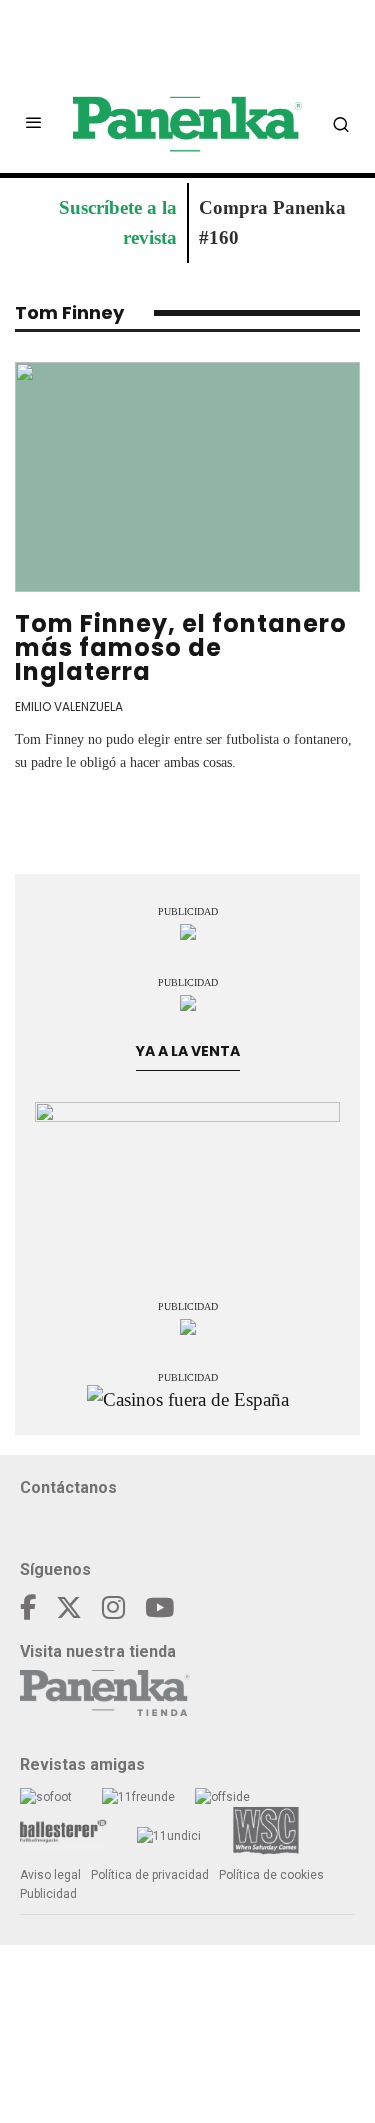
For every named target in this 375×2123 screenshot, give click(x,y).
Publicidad (48, 1894)
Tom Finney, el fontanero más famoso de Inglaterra (181, 647)
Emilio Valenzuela (69, 706)
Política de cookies (271, 1875)
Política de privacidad (150, 1875)
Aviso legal (50, 1875)
